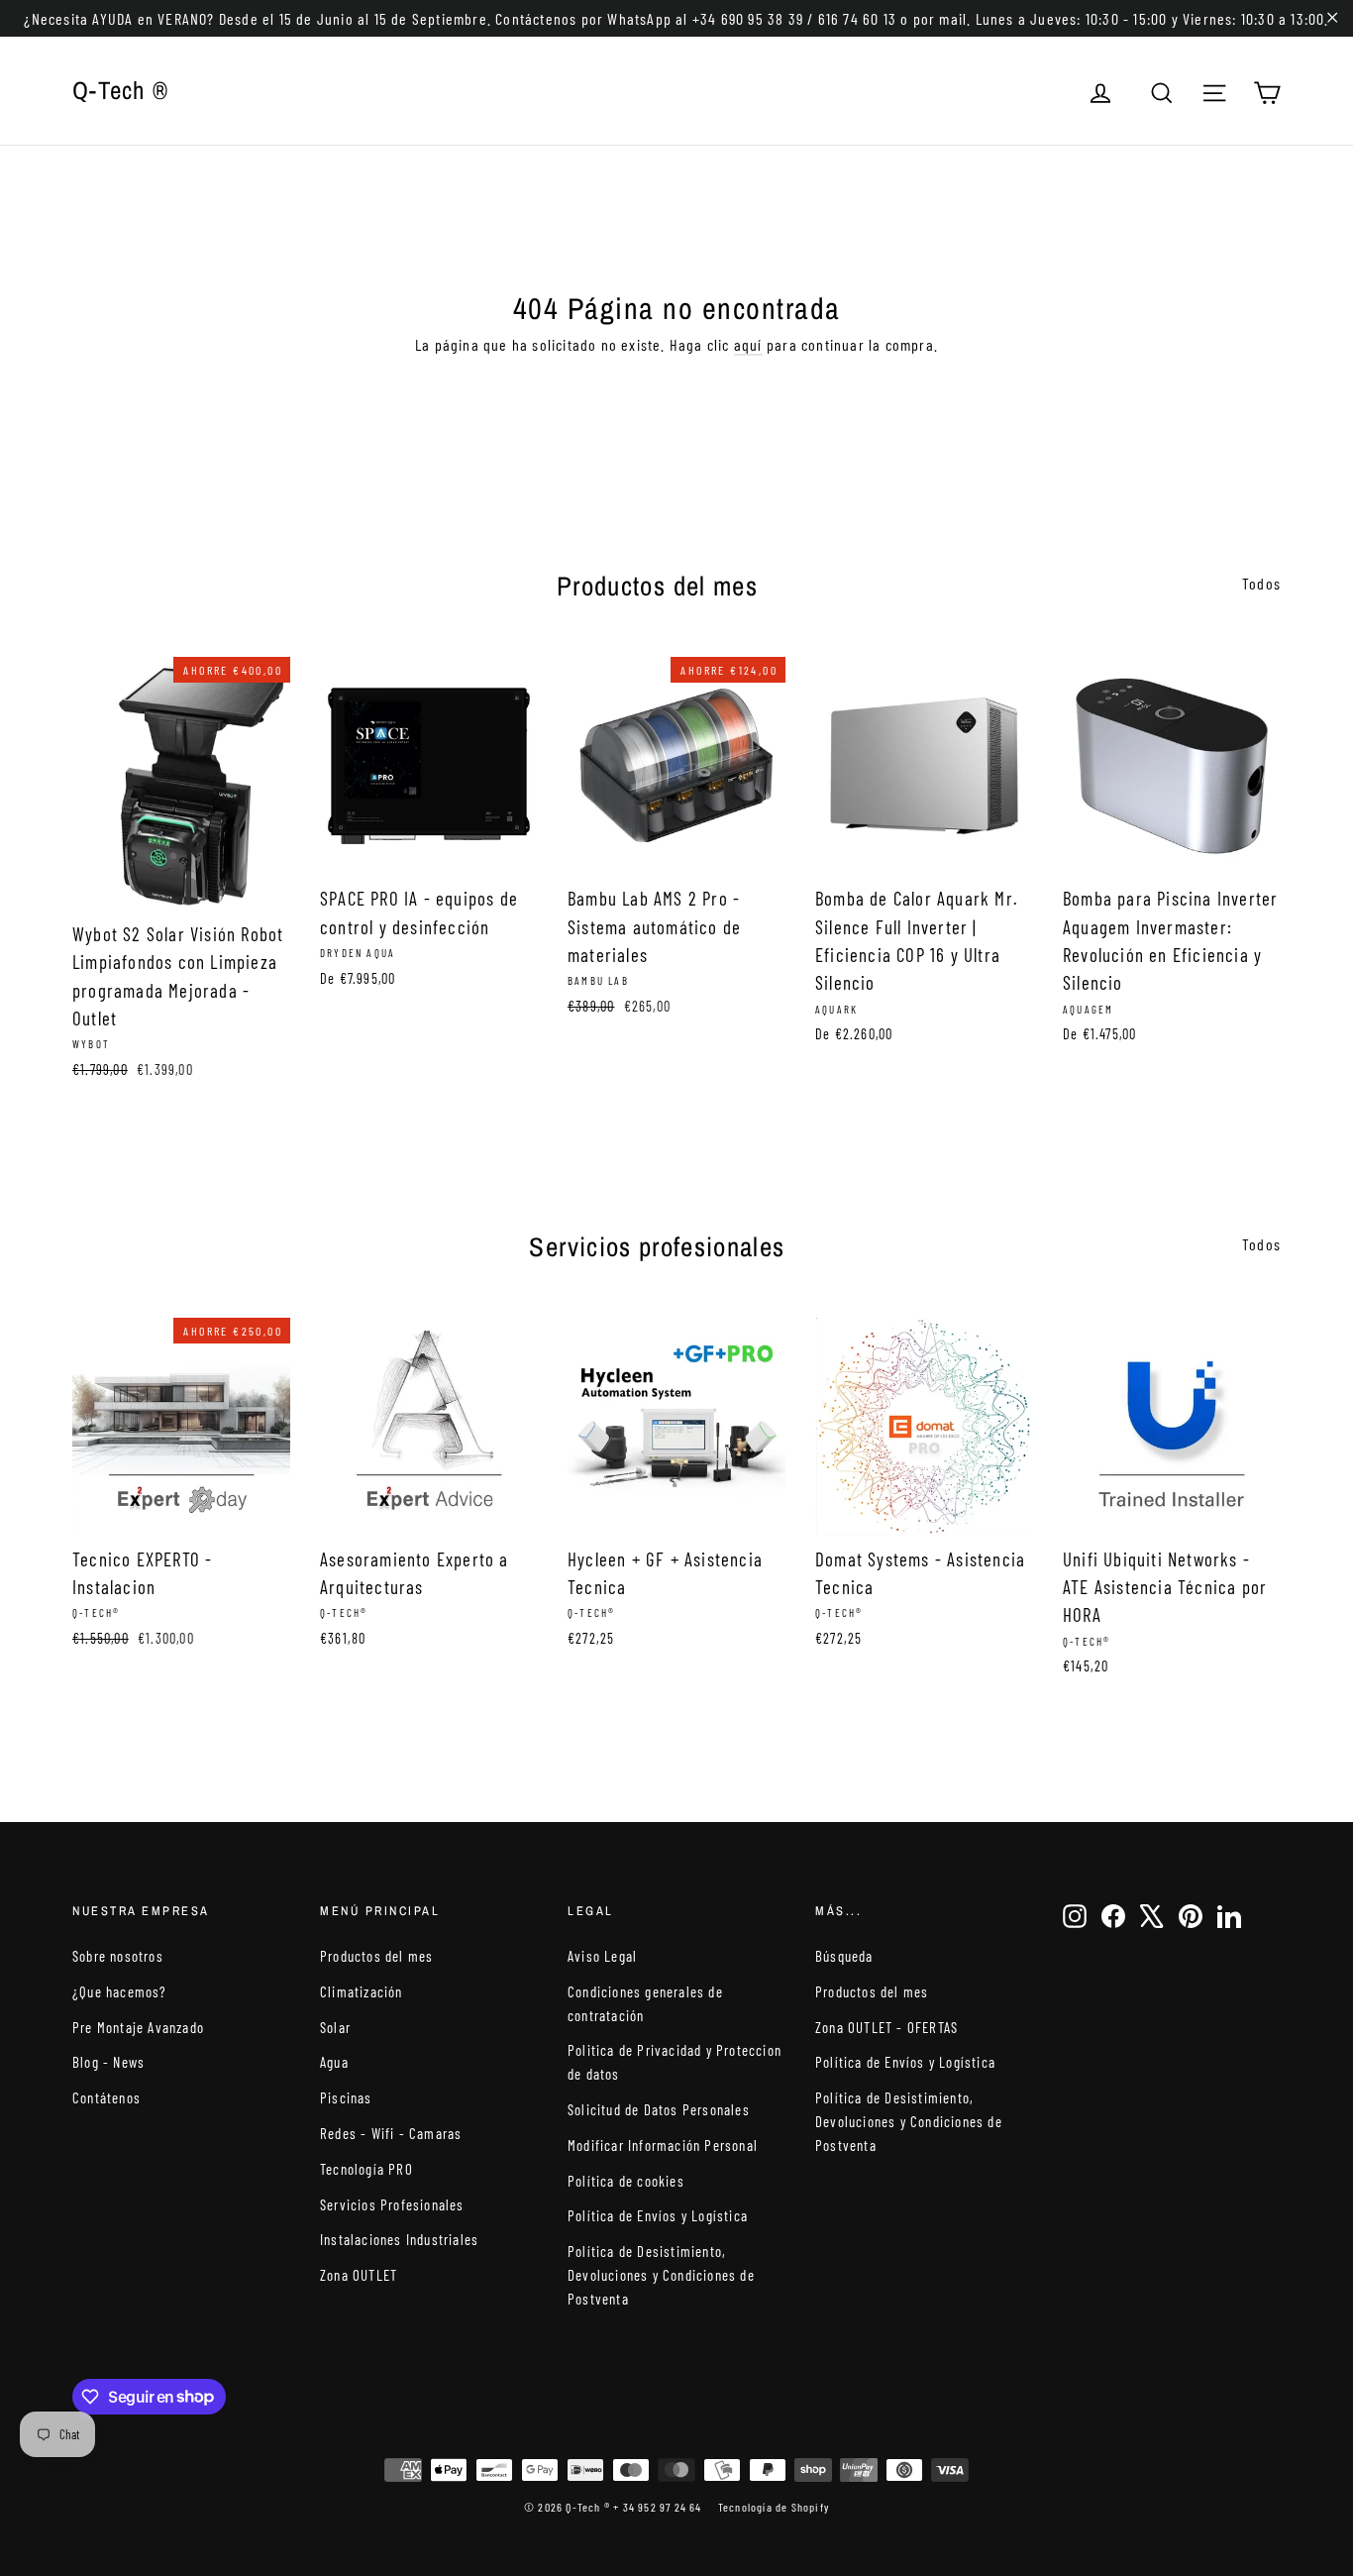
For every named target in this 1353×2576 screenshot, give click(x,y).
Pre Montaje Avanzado (138, 2027)
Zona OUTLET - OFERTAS (886, 2027)
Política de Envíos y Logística (658, 2215)
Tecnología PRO (366, 2169)
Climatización (362, 1991)
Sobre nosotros (118, 1956)
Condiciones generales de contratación (645, 2003)
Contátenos (106, 2097)
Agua (334, 2062)
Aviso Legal (602, 1956)
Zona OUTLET (359, 2275)
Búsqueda (844, 1956)
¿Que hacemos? (120, 1991)
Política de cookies (626, 2181)
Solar (335, 2027)
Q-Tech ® (120, 90)
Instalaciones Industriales (399, 2239)
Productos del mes (376, 1956)
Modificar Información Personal (663, 2145)
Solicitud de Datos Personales (659, 2109)
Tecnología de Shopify (774, 2507)
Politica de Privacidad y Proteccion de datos (675, 2062)
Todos (1261, 583)
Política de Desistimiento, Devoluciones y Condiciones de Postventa (661, 2275)
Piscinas (346, 2097)
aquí (748, 344)
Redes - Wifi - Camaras (391, 2133)
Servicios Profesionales (392, 2204)
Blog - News (108, 2062)
